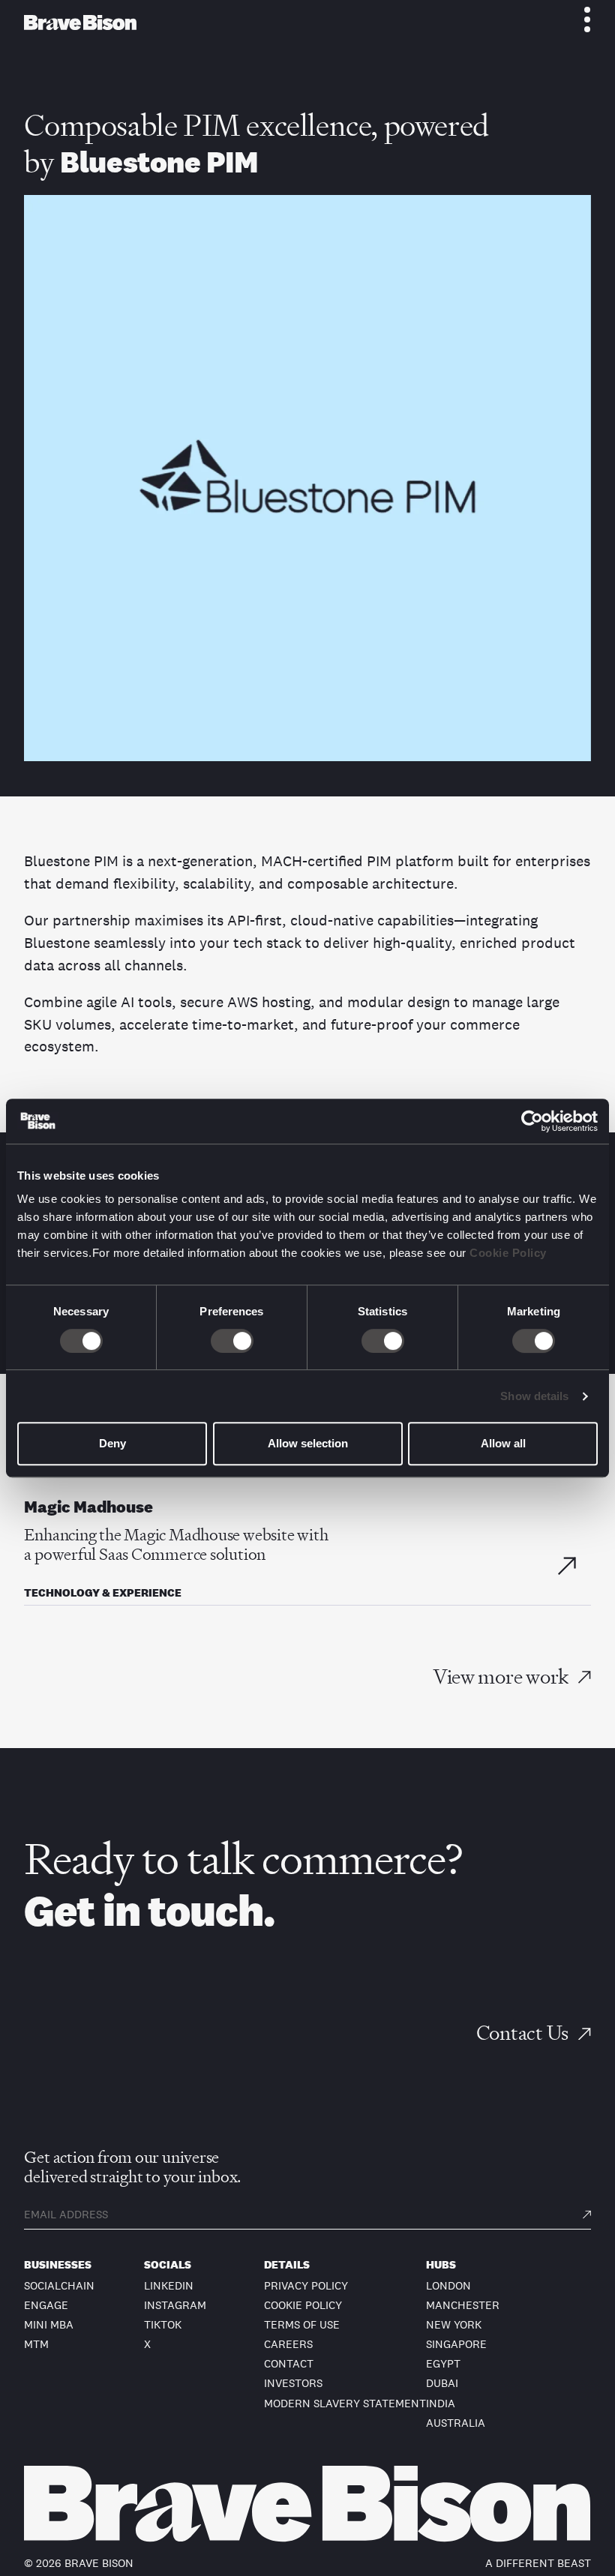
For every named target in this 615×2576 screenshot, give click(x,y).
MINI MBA (49, 2324)
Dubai (442, 2383)
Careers (288, 2344)
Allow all (503, 1443)
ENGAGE (46, 2305)
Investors (293, 2383)
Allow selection (308, 1443)
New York (454, 2324)
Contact (289, 2363)
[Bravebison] (80, 22)
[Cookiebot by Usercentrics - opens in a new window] (532, 1121)
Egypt (443, 2363)
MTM (36, 2344)
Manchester (463, 2305)
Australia (456, 2423)
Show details (534, 1396)
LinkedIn (169, 2285)
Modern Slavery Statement (345, 2403)
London (448, 2285)
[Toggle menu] (579, 19)
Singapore (456, 2344)
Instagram (175, 2305)
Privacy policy (306, 2285)
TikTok (163, 2324)
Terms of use (302, 2324)
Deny (112, 1443)
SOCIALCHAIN (59, 2285)
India (441, 2403)
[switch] (232, 1341)
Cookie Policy (508, 1253)
